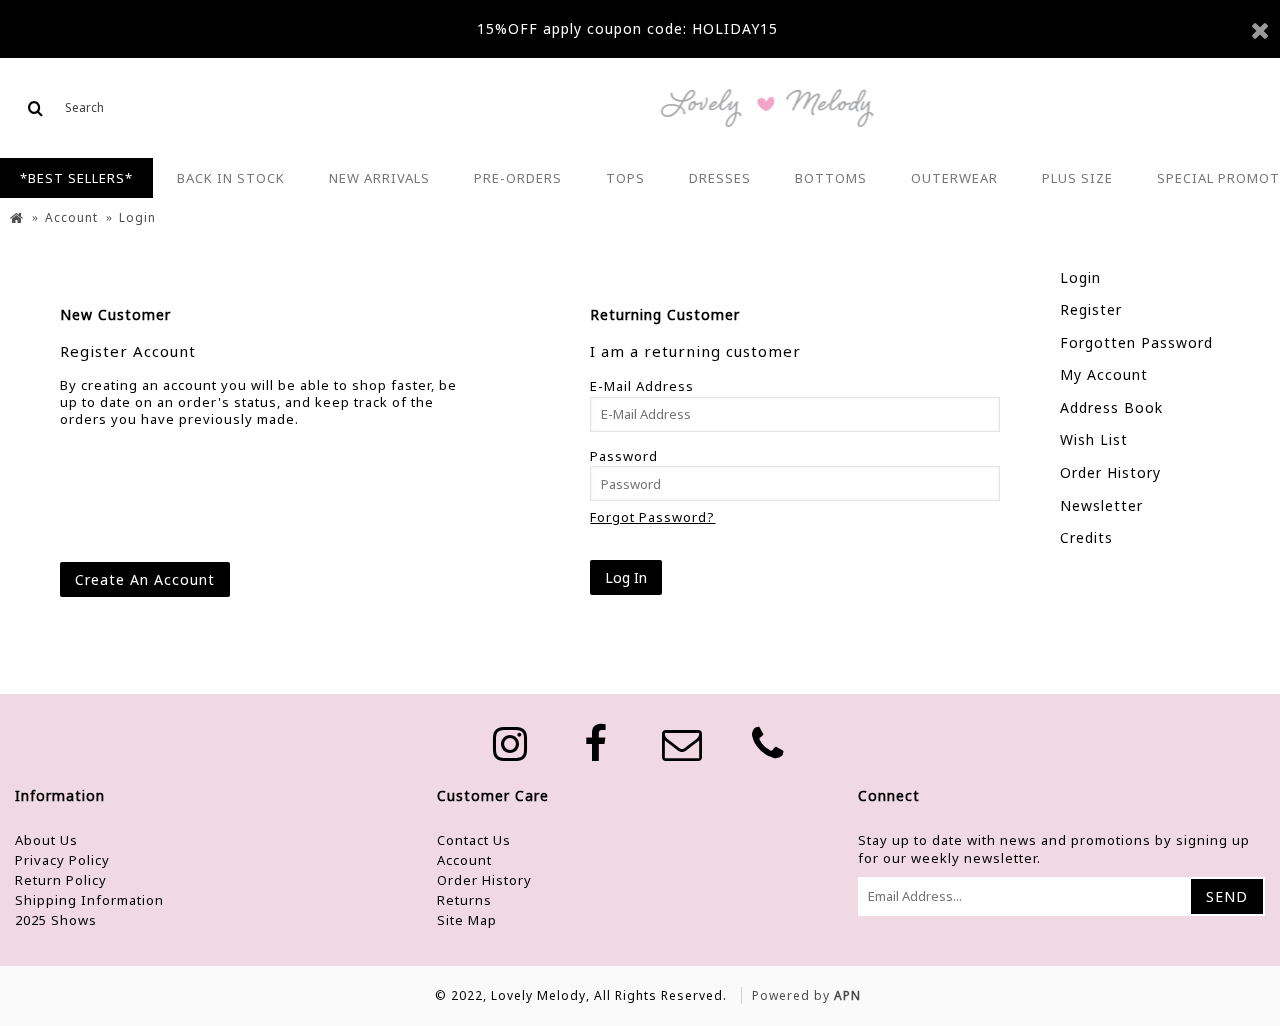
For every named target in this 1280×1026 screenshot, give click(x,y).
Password (624, 456)
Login (1080, 277)
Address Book (1111, 407)
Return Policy (61, 880)
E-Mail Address (642, 386)
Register (1091, 309)
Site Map (467, 920)
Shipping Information (89, 900)
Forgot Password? (652, 517)
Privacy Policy (62, 860)
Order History (1110, 472)
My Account (1104, 374)
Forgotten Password (1136, 342)
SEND (1227, 896)
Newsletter (1101, 505)
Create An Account (145, 579)
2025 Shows (56, 920)
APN (847, 995)
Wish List (1094, 439)
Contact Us (474, 840)
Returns (464, 900)
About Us (46, 840)
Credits (1086, 537)
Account (464, 860)
